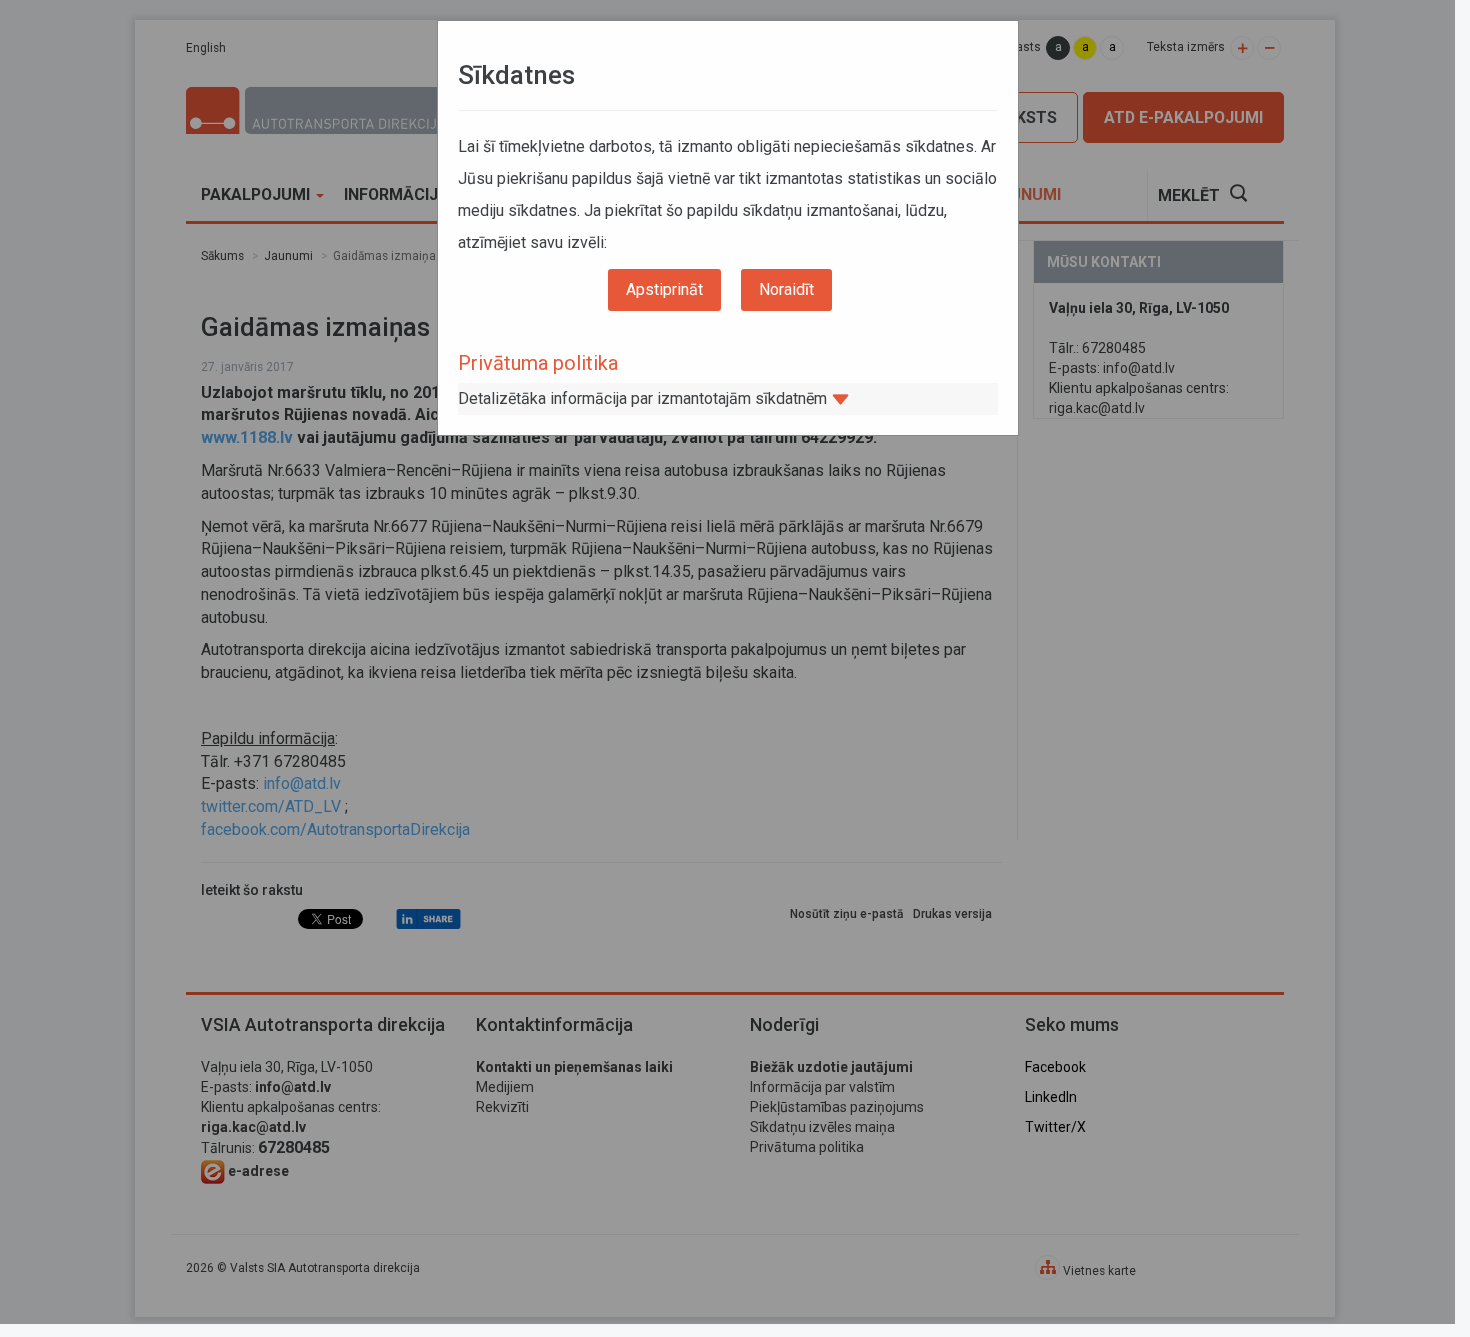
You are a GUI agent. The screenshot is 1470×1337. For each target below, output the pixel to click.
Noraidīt (786, 289)
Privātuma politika (538, 363)
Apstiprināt (664, 289)
